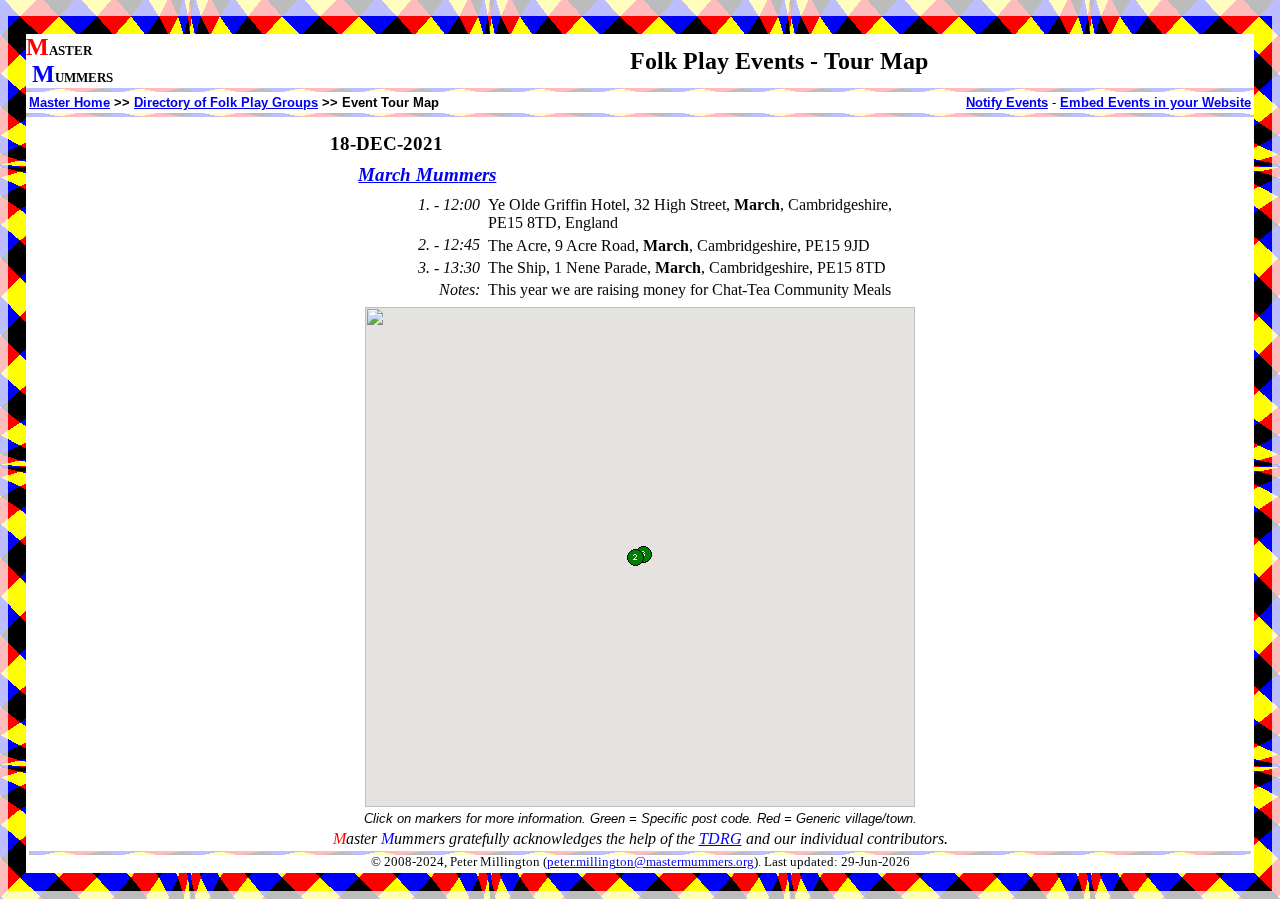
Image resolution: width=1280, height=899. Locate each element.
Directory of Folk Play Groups (226, 102)
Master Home (69, 102)
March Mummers (427, 174)
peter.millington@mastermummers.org (650, 862)
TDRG (720, 838)
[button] (635, 557)
